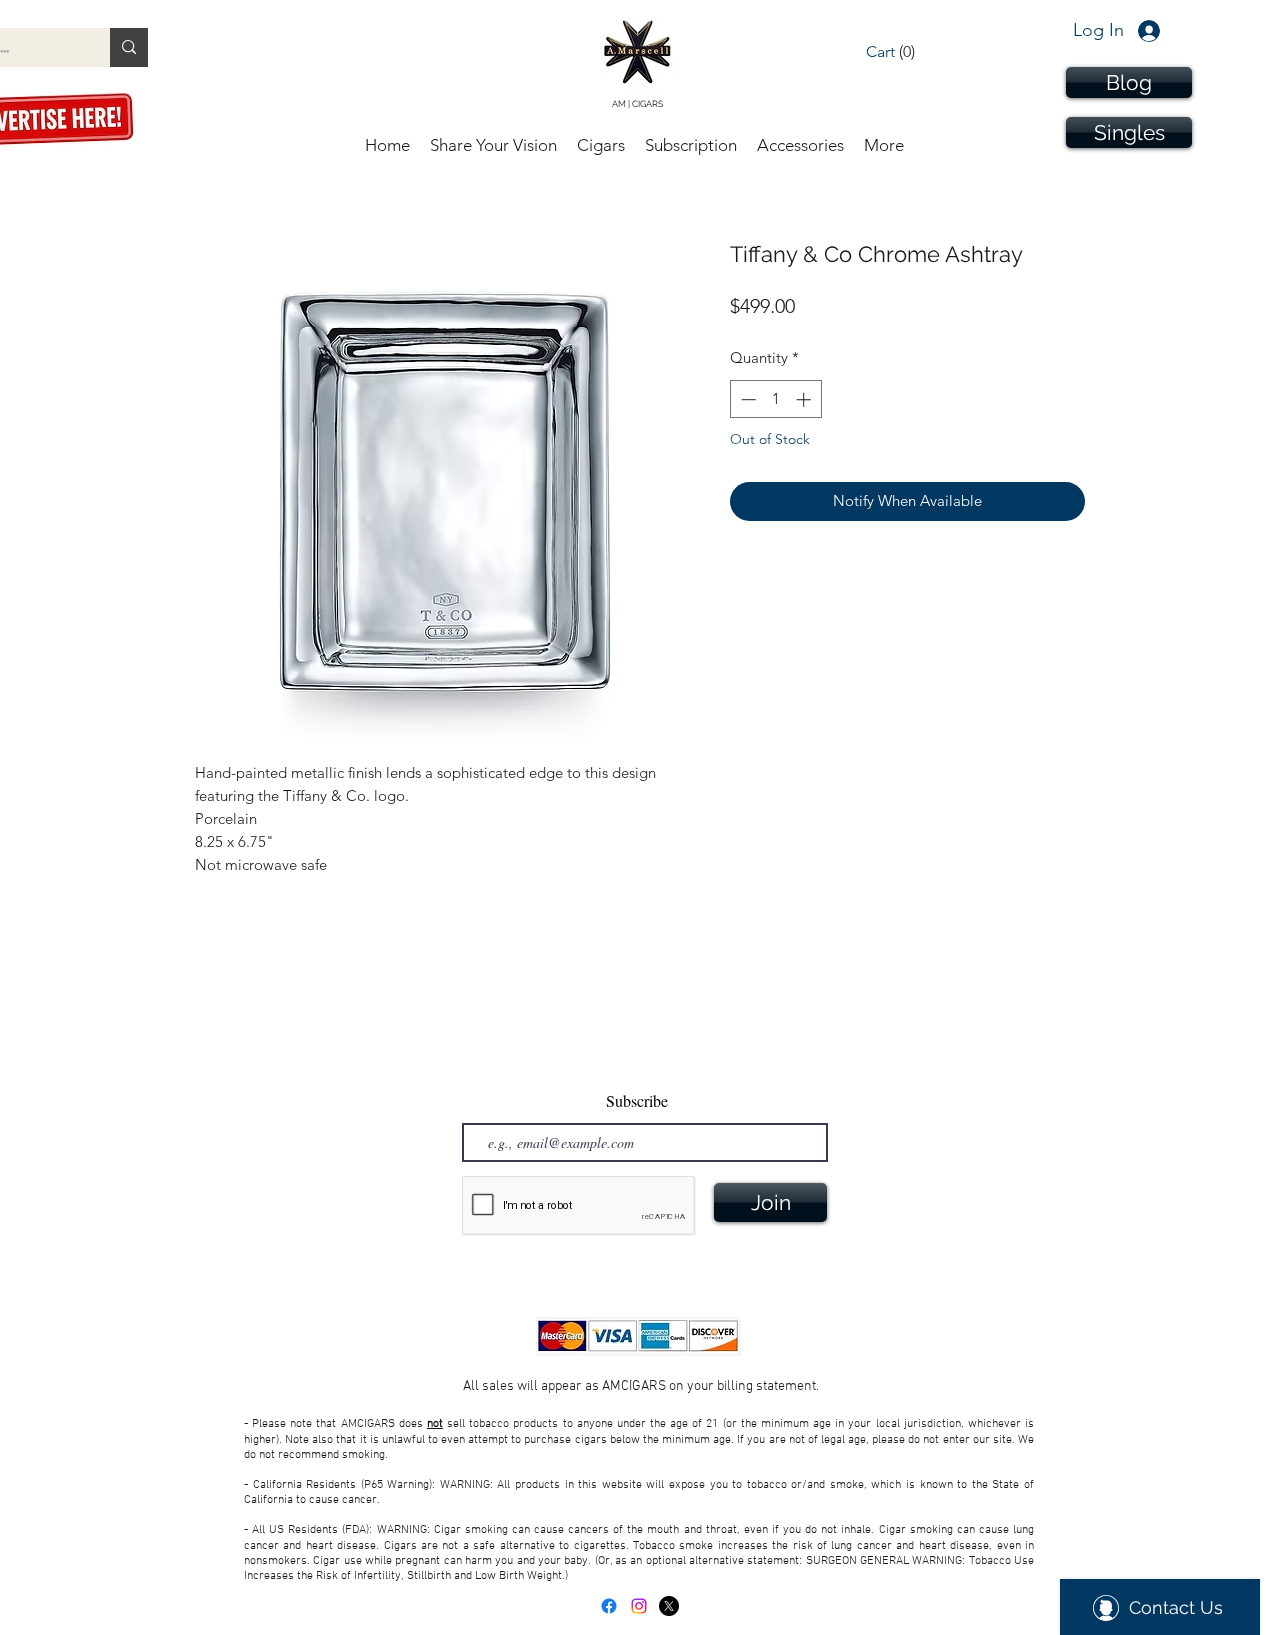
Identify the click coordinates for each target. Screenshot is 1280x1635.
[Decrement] (746, 399)
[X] (669, 1606)
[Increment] (805, 399)
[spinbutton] (775, 399)
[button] (906, 51)
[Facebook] (609, 1606)
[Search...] (129, 47)
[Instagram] (639, 1606)
